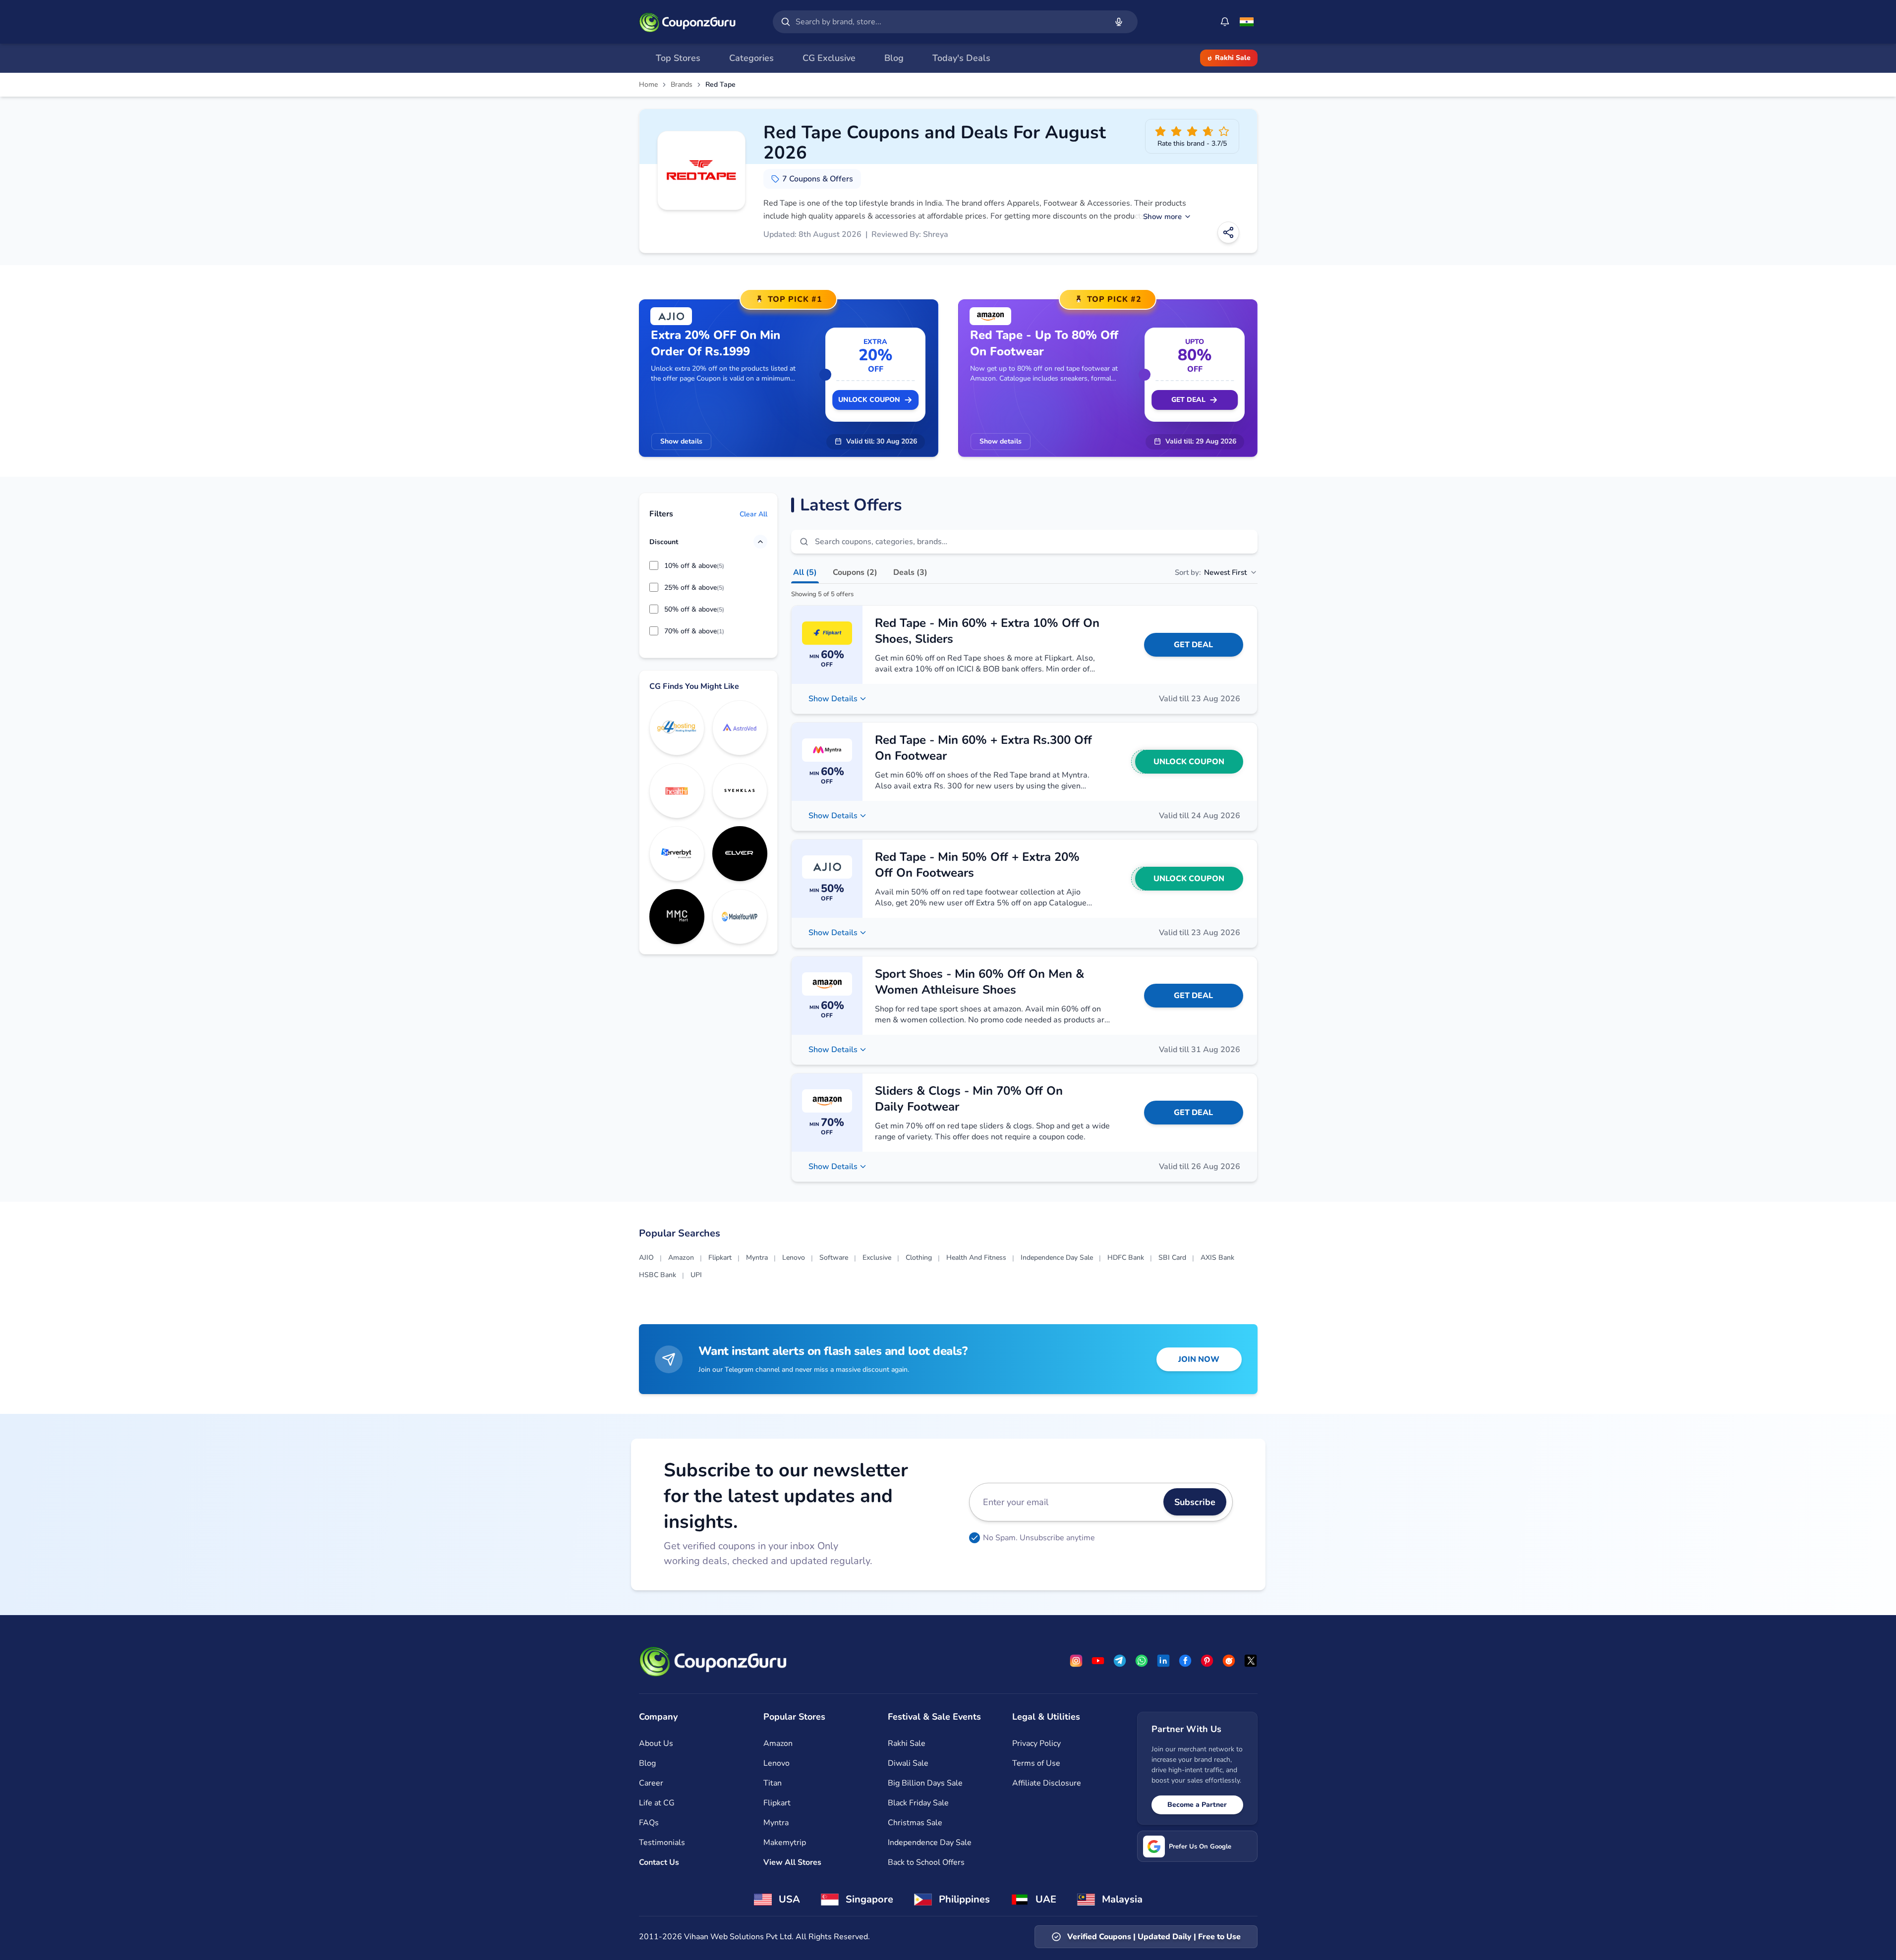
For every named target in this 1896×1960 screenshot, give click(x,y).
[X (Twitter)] (1251, 1661)
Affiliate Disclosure (1047, 1783)
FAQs (649, 1823)
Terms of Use (1036, 1763)
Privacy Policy (1036, 1743)
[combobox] (949, 22)
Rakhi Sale (1233, 58)
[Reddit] (1229, 1661)
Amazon (681, 1258)
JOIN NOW (1199, 1359)
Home (648, 85)
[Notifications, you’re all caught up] (1225, 22)
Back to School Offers (926, 1862)
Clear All (753, 514)
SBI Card (1172, 1258)
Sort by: (1211, 572)
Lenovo (794, 1258)
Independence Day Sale (1057, 1258)
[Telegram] (1120, 1661)
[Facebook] (1185, 1661)
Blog (647, 1763)
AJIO (646, 1258)
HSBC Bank (658, 1275)
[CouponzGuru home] (688, 22)
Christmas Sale (915, 1823)
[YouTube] (1098, 1661)
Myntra (757, 1258)
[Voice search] (1119, 22)
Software (834, 1258)
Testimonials (662, 1843)
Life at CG (657, 1803)
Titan (773, 1783)
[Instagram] (1076, 1661)
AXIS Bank (1217, 1258)
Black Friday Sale (918, 1803)
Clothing (919, 1258)
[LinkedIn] (1163, 1661)
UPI (696, 1275)
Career (651, 1783)
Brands (682, 85)
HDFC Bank (1126, 1258)
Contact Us (659, 1862)
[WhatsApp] (1142, 1661)
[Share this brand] (1228, 232)
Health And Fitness (976, 1258)
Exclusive (877, 1258)
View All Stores (792, 1862)
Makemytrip (785, 1843)
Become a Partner (1197, 1805)
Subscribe (1195, 1502)
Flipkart (720, 1258)
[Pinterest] (1207, 1661)
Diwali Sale (908, 1763)
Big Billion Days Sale (925, 1783)
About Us (656, 1743)
